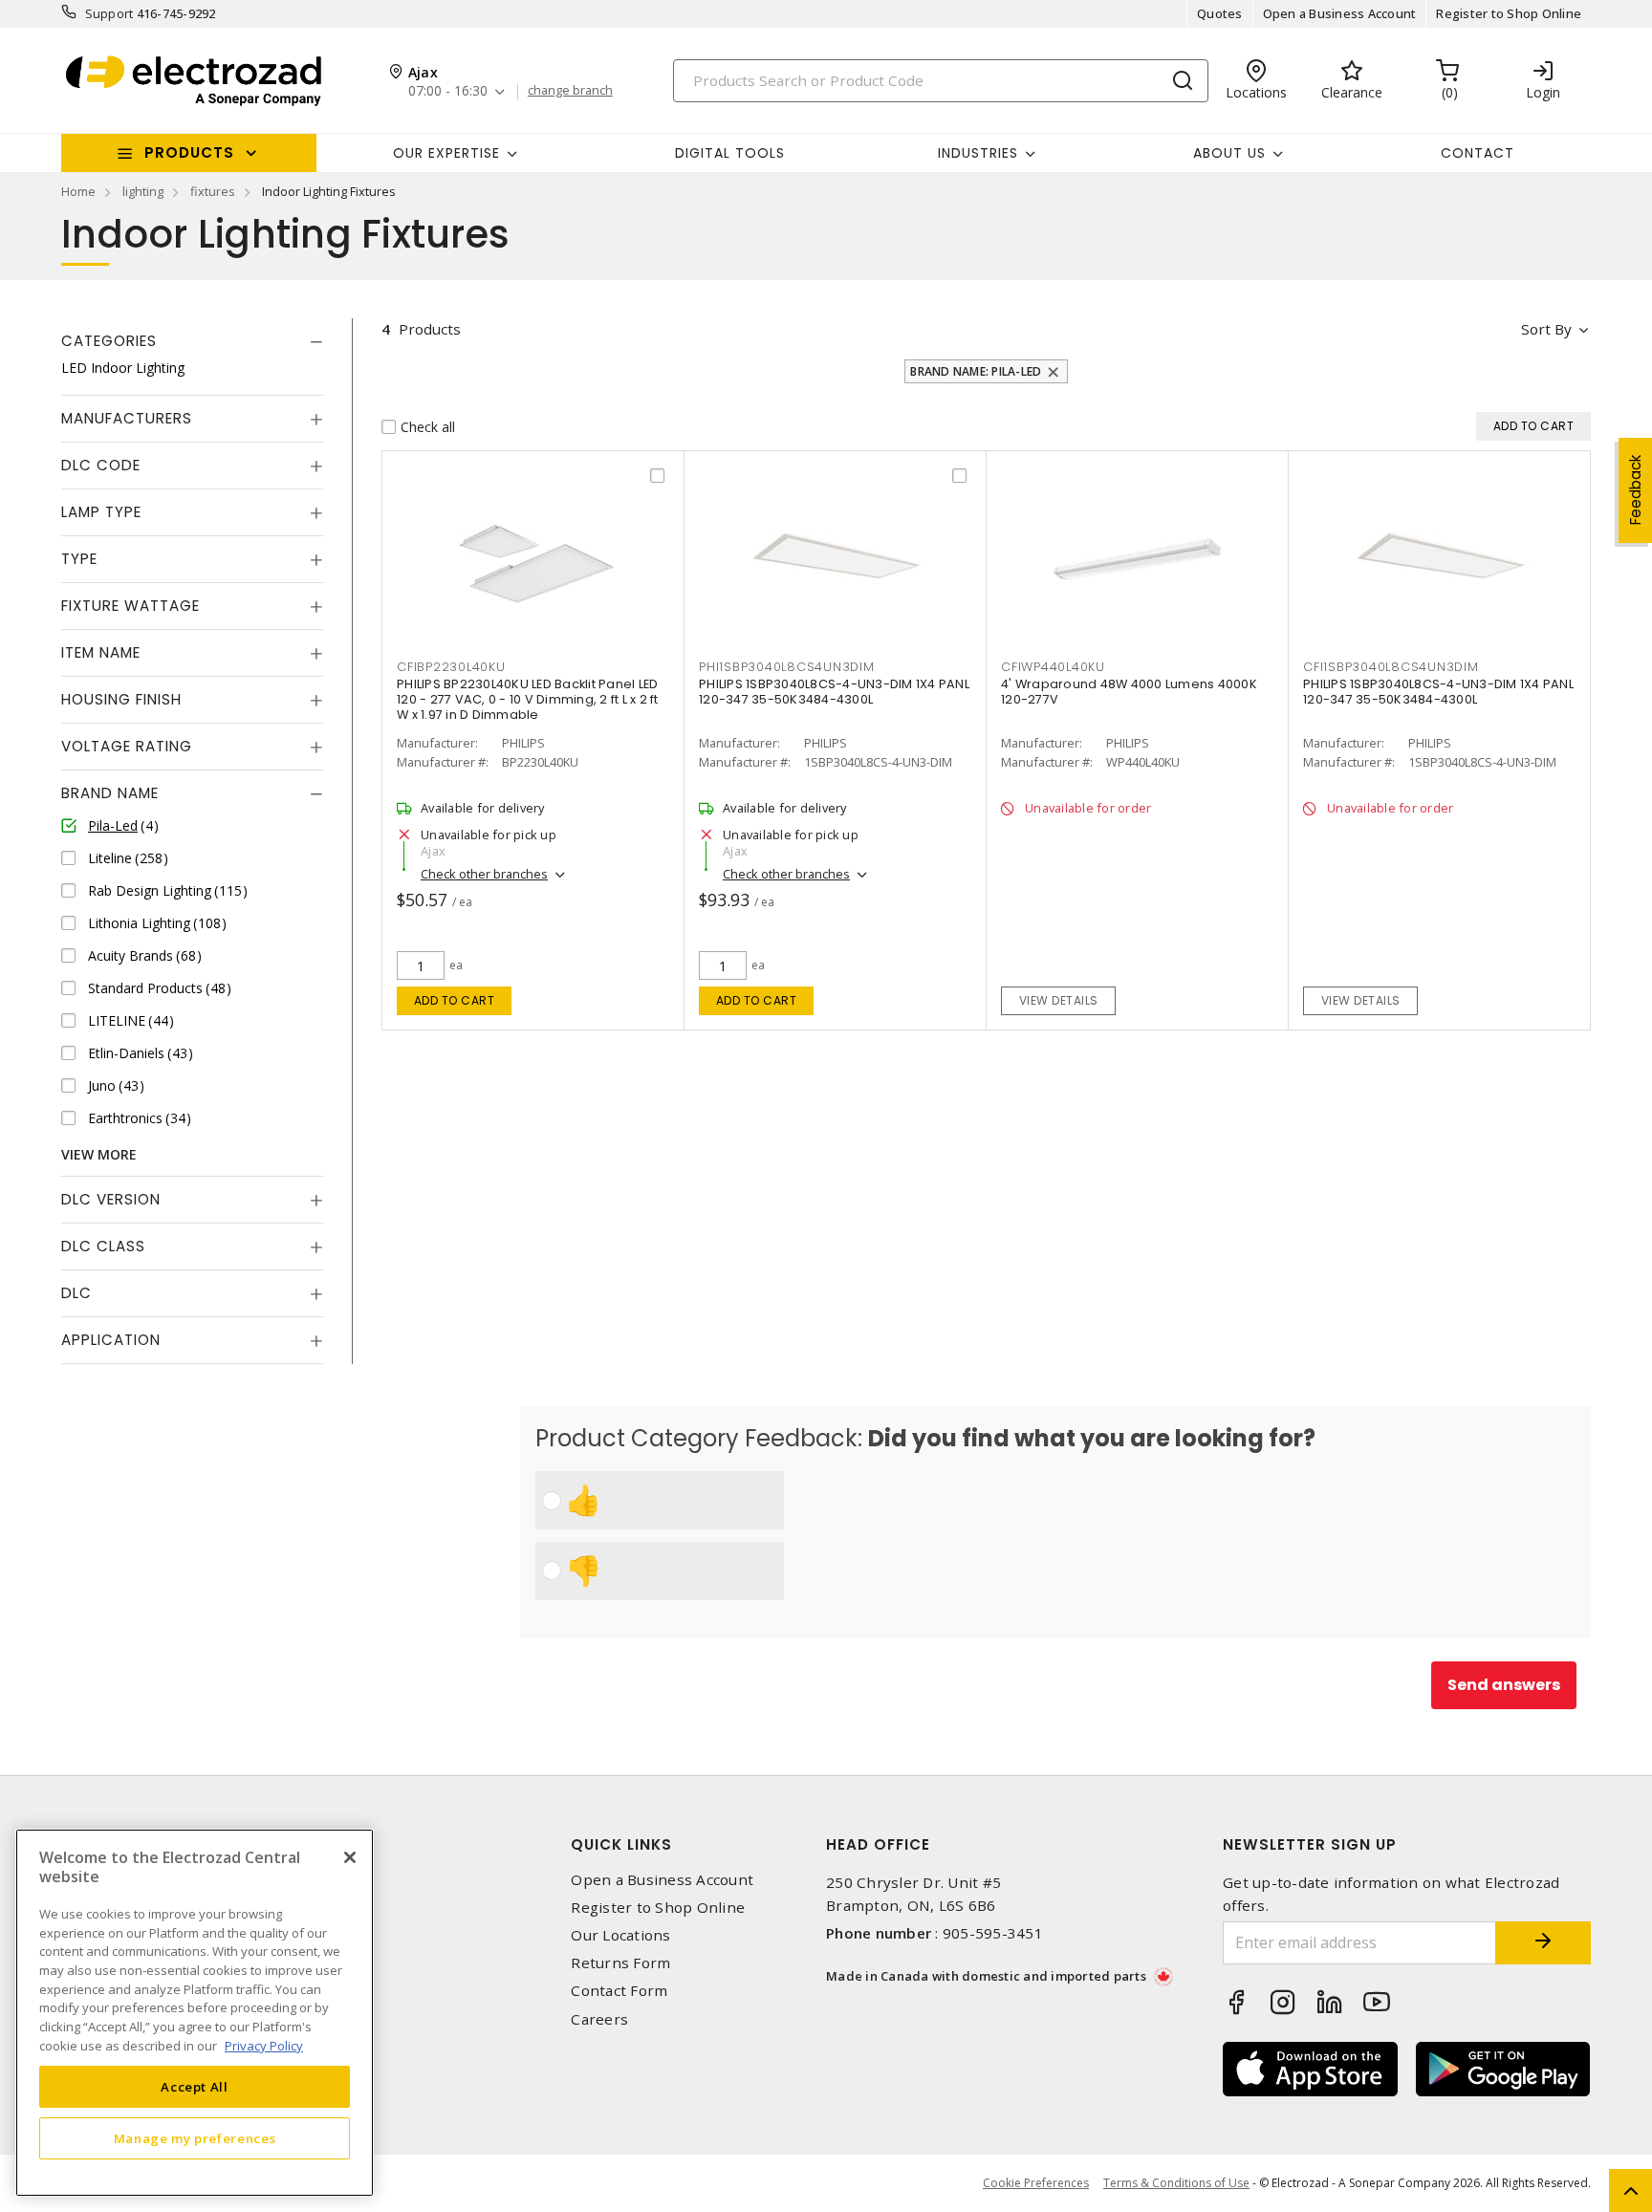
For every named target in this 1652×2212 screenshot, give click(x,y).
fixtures (213, 191)
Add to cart (455, 1000)
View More (99, 1154)
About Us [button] (1229, 153)
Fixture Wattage (130, 606)
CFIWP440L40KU (1053, 667)
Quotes (1220, 13)
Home (78, 191)
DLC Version (111, 1199)
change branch (570, 91)
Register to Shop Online (1509, 13)
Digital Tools (730, 153)
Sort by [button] (1546, 329)
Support (109, 13)
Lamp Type (101, 512)
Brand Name (110, 793)
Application (111, 1340)
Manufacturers (127, 418)
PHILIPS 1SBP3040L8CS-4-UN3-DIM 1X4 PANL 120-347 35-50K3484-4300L (834, 692)
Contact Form (619, 1991)
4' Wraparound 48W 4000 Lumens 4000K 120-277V (1129, 692)
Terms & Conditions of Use (1176, 2183)
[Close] (350, 1857)
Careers (599, 2019)
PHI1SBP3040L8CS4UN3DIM (787, 667)
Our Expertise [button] (446, 153)
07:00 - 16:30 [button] (448, 91)
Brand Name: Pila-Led (976, 371)
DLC (76, 1293)
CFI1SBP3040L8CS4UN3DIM (1391, 667)
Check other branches (484, 874)
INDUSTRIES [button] (978, 153)
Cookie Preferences (1036, 2183)
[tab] (192, 341)
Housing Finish (121, 699)
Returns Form (620, 1963)
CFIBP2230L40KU (451, 667)
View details (1059, 1000)
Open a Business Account (1340, 13)
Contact (1478, 153)
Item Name (101, 652)
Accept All (195, 2086)
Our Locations (620, 1935)
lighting (143, 191)
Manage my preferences (195, 2137)
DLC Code (101, 465)
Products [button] (189, 152)
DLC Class (103, 1246)
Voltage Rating (127, 746)
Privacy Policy (264, 2045)
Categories (109, 341)
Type (79, 559)
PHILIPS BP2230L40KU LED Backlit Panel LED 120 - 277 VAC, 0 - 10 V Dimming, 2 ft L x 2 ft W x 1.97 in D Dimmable (528, 699)
